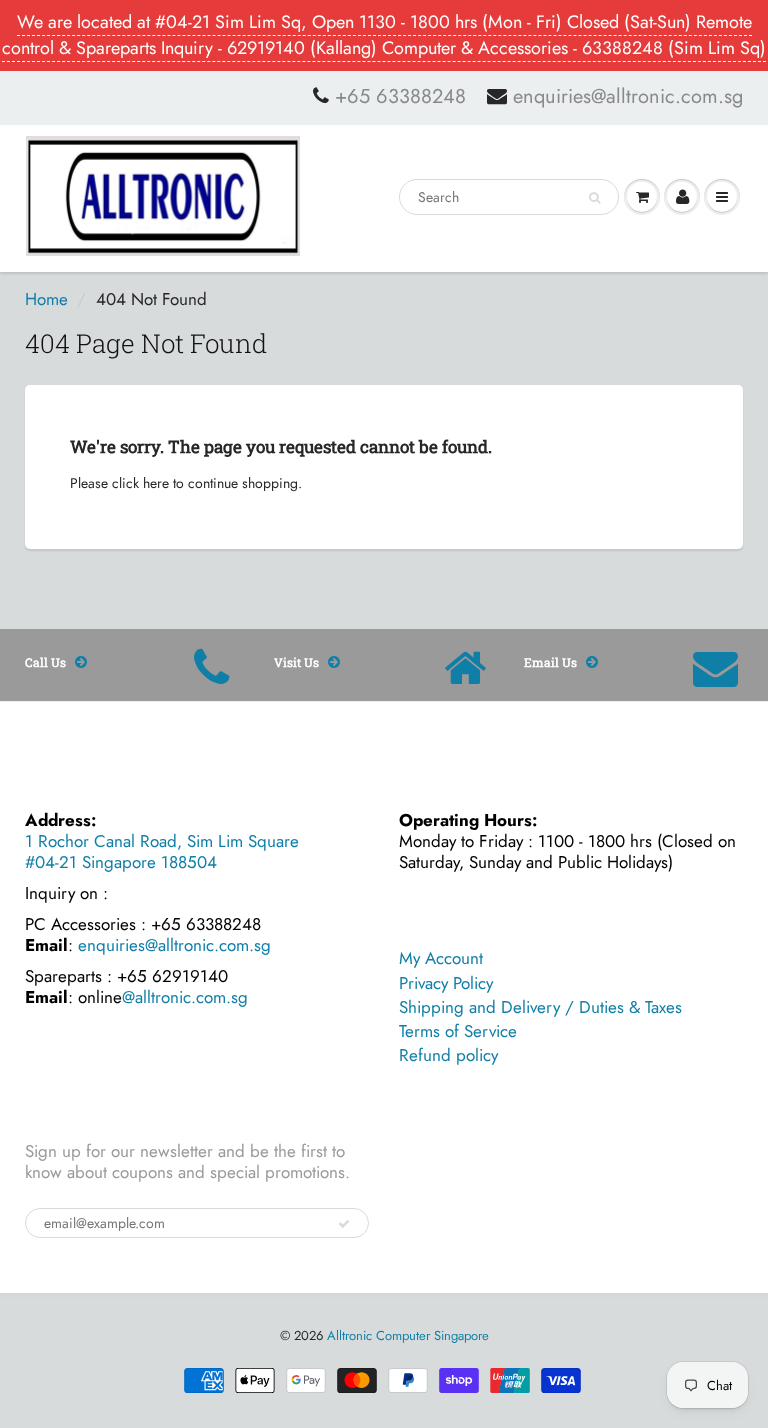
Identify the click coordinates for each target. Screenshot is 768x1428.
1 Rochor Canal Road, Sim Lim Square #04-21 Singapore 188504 (162, 851)
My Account (441, 958)
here (156, 483)
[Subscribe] (344, 1224)
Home (46, 299)
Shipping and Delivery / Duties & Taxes (540, 1007)
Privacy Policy (446, 983)
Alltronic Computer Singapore (408, 1335)
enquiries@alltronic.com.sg (628, 97)
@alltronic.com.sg (185, 997)
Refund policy (448, 1055)
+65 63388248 (400, 97)
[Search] (594, 198)
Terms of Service (458, 1031)
